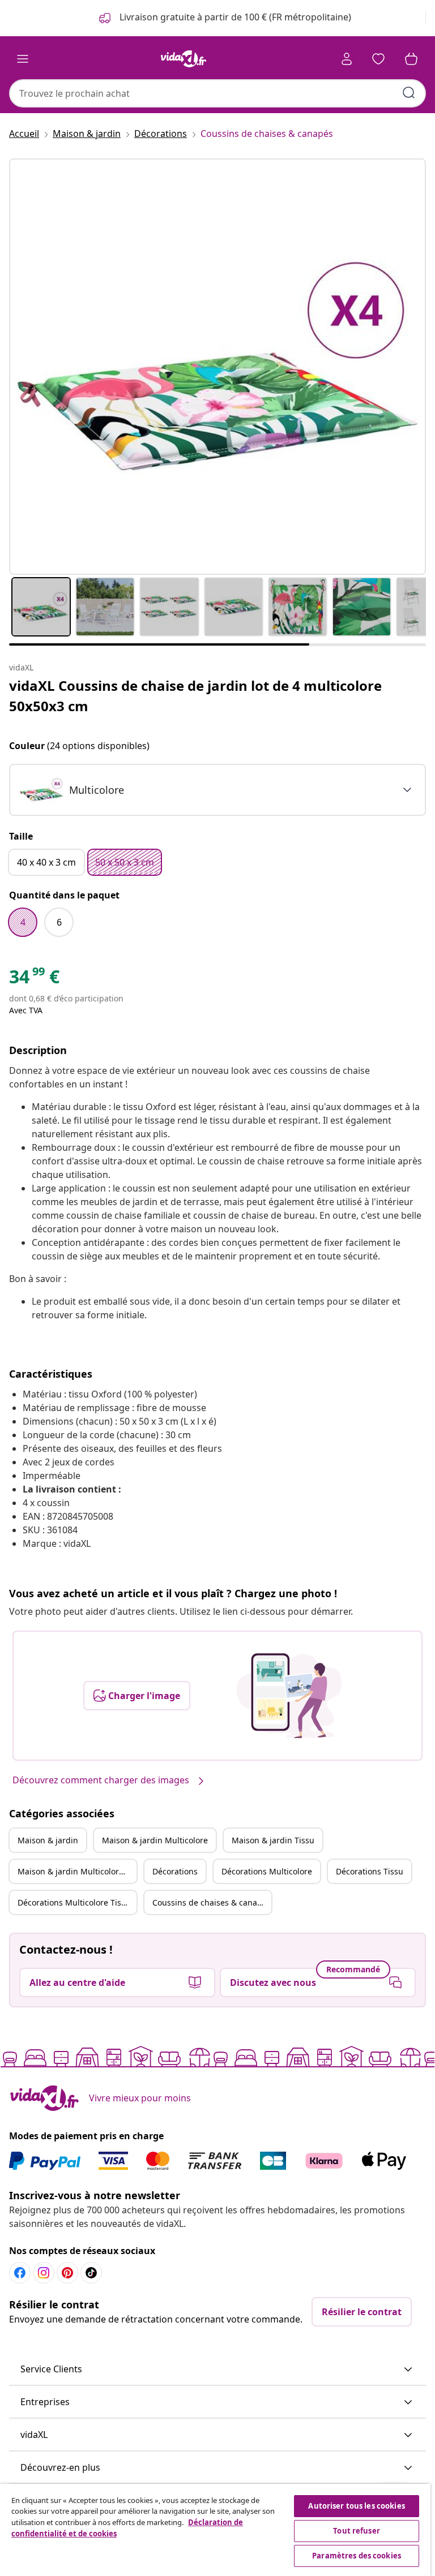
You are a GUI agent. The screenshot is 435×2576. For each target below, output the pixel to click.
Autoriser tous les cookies (356, 2506)
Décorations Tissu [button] (370, 1871)
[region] (215, 2530)
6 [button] (59, 922)
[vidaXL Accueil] (184, 59)
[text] (34, 979)
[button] (217, 2369)
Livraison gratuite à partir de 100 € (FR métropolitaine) (234, 17)
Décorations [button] (175, 1871)
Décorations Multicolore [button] (267, 1871)
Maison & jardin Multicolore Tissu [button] (77, 1871)
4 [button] (23, 922)
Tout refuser (357, 2531)
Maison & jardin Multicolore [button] (155, 1840)
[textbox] (72, 790)
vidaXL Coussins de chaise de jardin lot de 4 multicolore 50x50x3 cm (195, 696)
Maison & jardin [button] (48, 1840)
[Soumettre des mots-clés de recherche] (409, 93)
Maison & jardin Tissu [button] (273, 1840)
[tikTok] (91, 2273)
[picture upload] (289, 1696)
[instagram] (44, 2273)
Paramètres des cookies (357, 2556)
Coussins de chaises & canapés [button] (212, 1902)
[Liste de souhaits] (378, 59)
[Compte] (347, 59)
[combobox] (217, 93)
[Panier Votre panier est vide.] (411, 59)
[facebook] (20, 2273)
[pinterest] (67, 2273)
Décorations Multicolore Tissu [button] (74, 1902)
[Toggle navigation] (23, 59)
